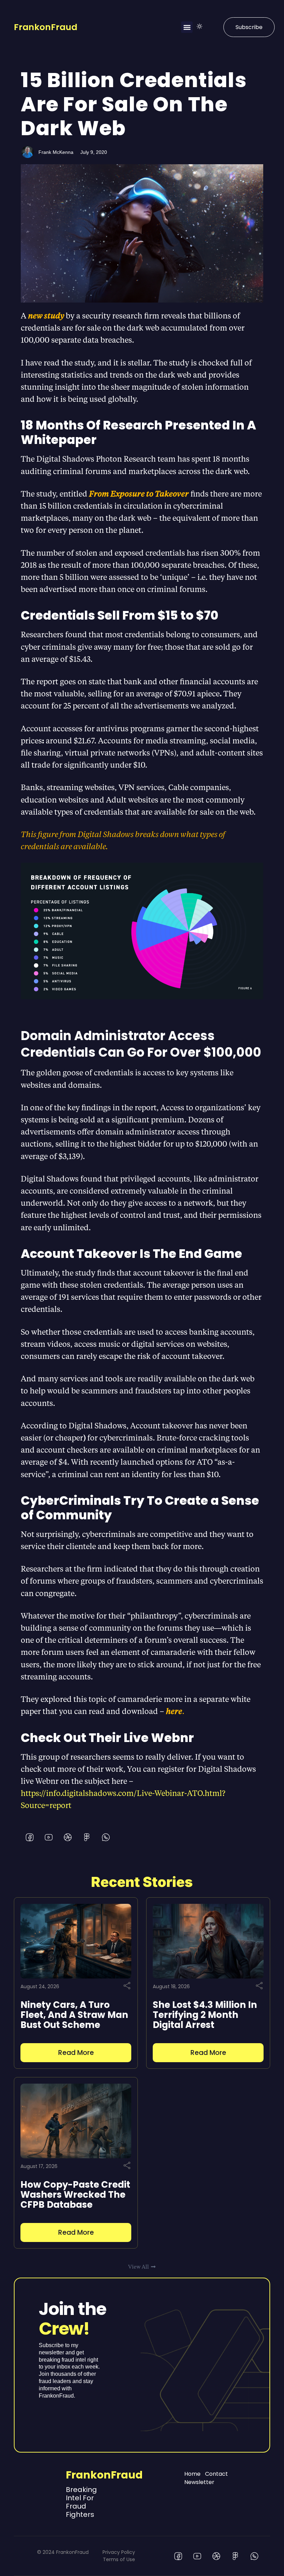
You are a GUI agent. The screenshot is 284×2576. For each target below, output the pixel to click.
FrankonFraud (46, 27)
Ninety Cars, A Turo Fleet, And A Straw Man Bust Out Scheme (74, 2015)
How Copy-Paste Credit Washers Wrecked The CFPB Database (75, 2195)
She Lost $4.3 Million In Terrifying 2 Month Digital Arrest (205, 2015)
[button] (187, 27)
